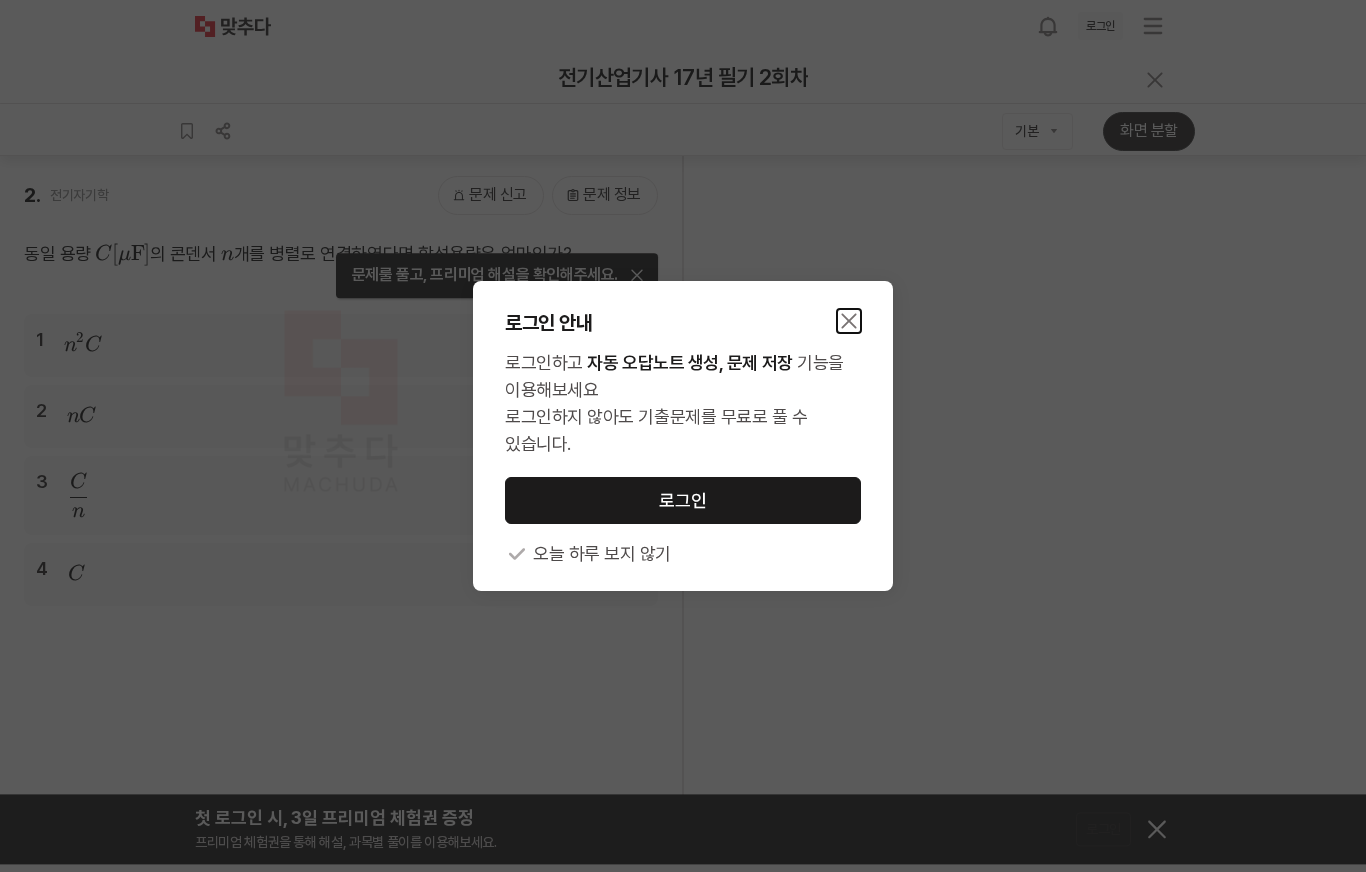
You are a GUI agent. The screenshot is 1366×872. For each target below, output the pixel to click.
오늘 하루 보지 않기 (602, 553)
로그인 (683, 500)
